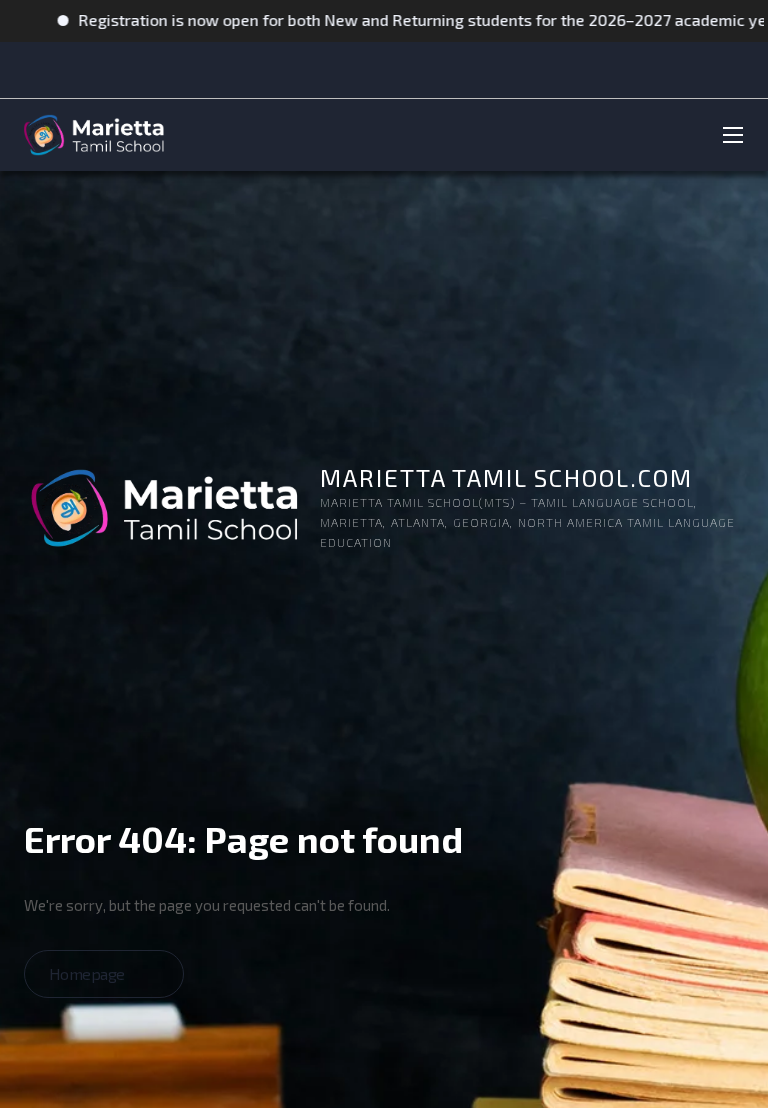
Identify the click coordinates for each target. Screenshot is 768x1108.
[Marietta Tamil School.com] (92, 135)
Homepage (89, 973)
